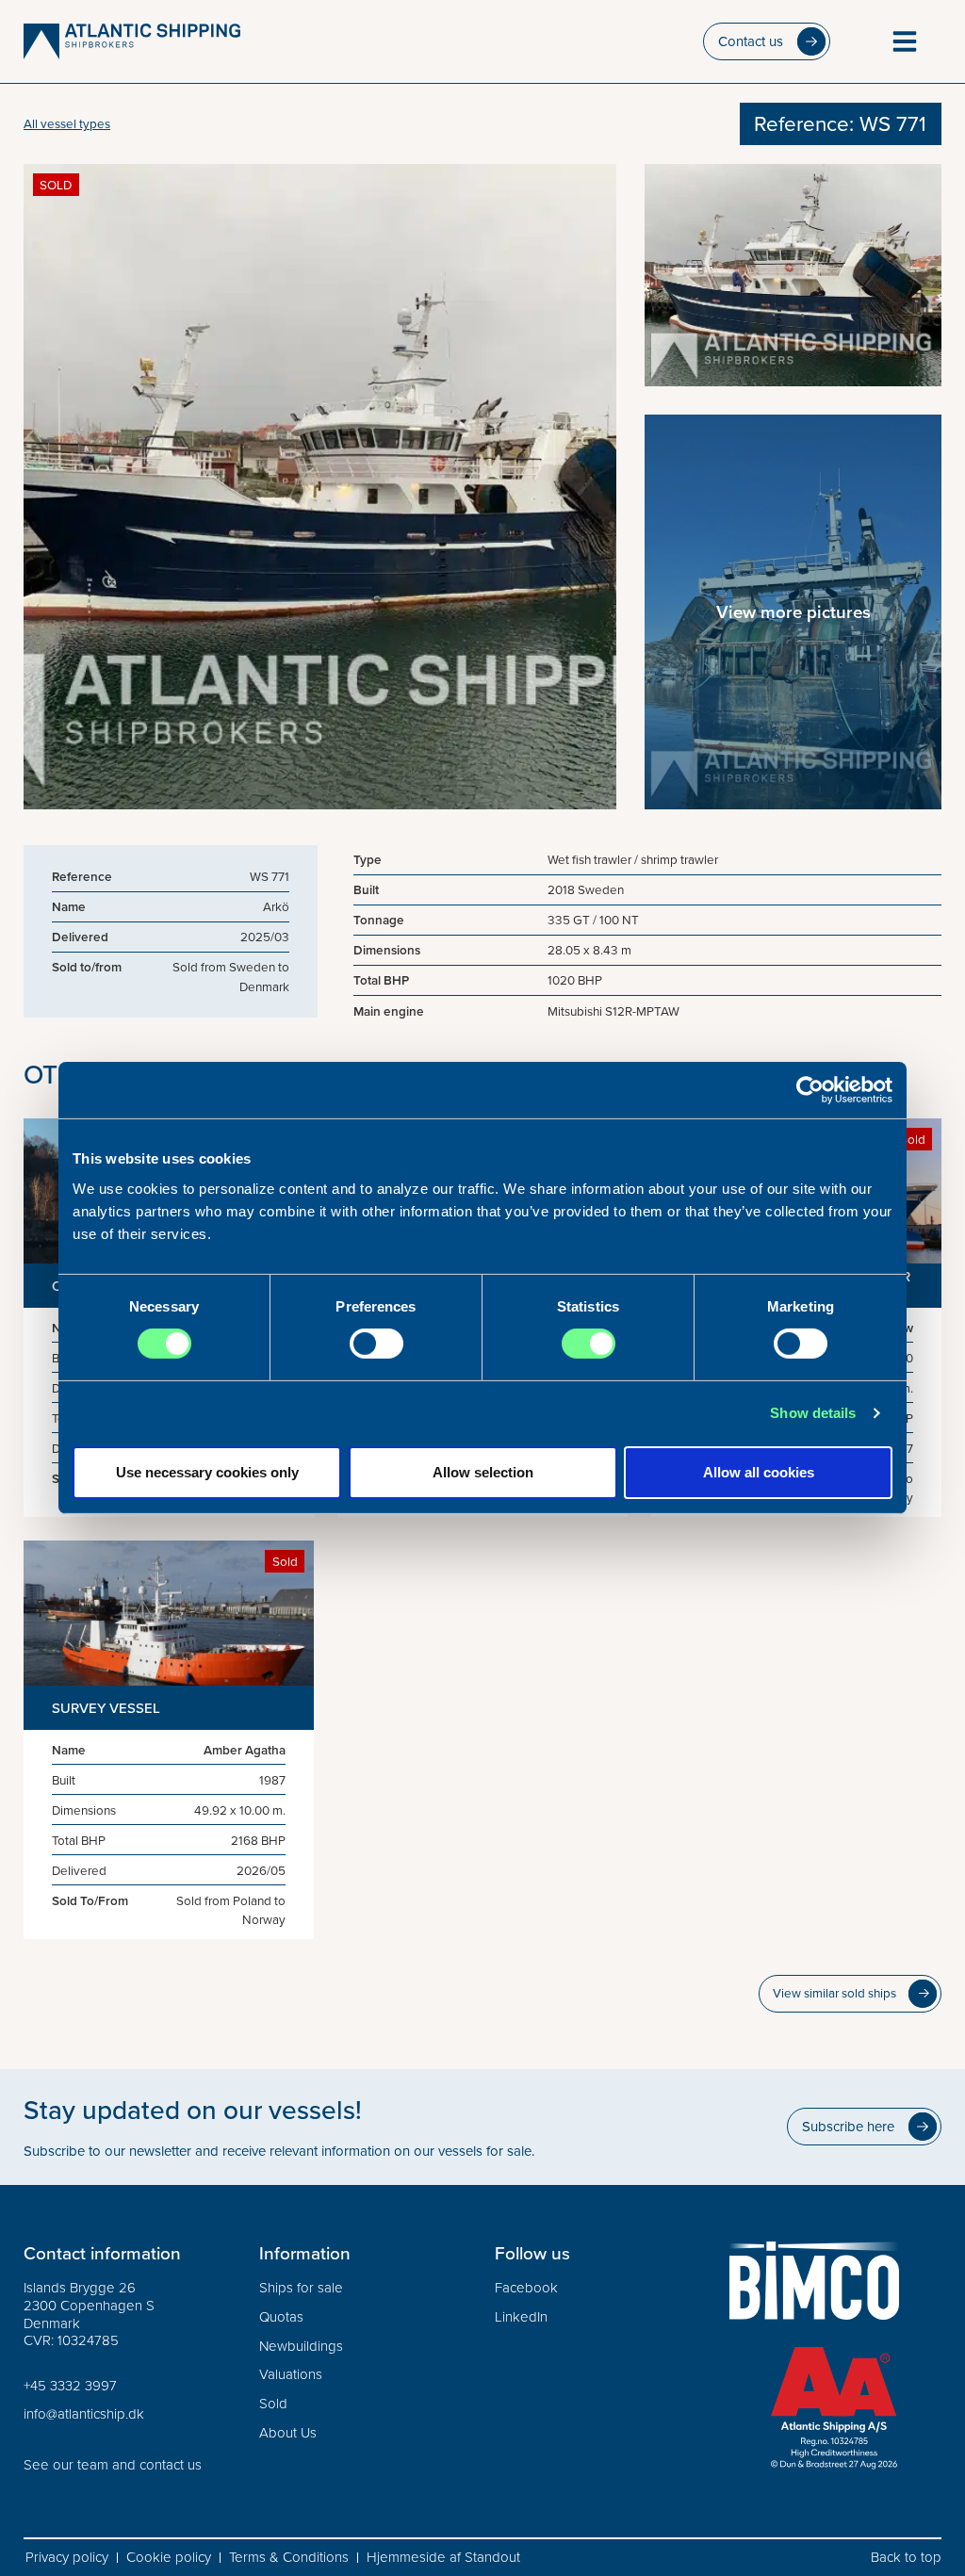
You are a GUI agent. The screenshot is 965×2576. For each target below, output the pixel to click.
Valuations (291, 2374)
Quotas (281, 2316)
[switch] (376, 1344)
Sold (273, 2403)
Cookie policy (169, 2558)
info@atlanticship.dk (84, 2413)
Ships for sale (301, 2288)
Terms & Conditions (289, 2558)
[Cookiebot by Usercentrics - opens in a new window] (810, 1090)
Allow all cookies (759, 1472)
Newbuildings (301, 2346)
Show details (813, 1413)
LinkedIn (521, 2316)
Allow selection (483, 1472)
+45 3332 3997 (70, 2385)
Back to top (906, 2558)
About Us (288, 2432)
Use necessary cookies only (207, 1472)
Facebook (526, 2288)
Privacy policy (67, 2558)
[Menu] (905, 41)
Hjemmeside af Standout (443, 2558)
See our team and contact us (113, 2464)
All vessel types (67, 123)
